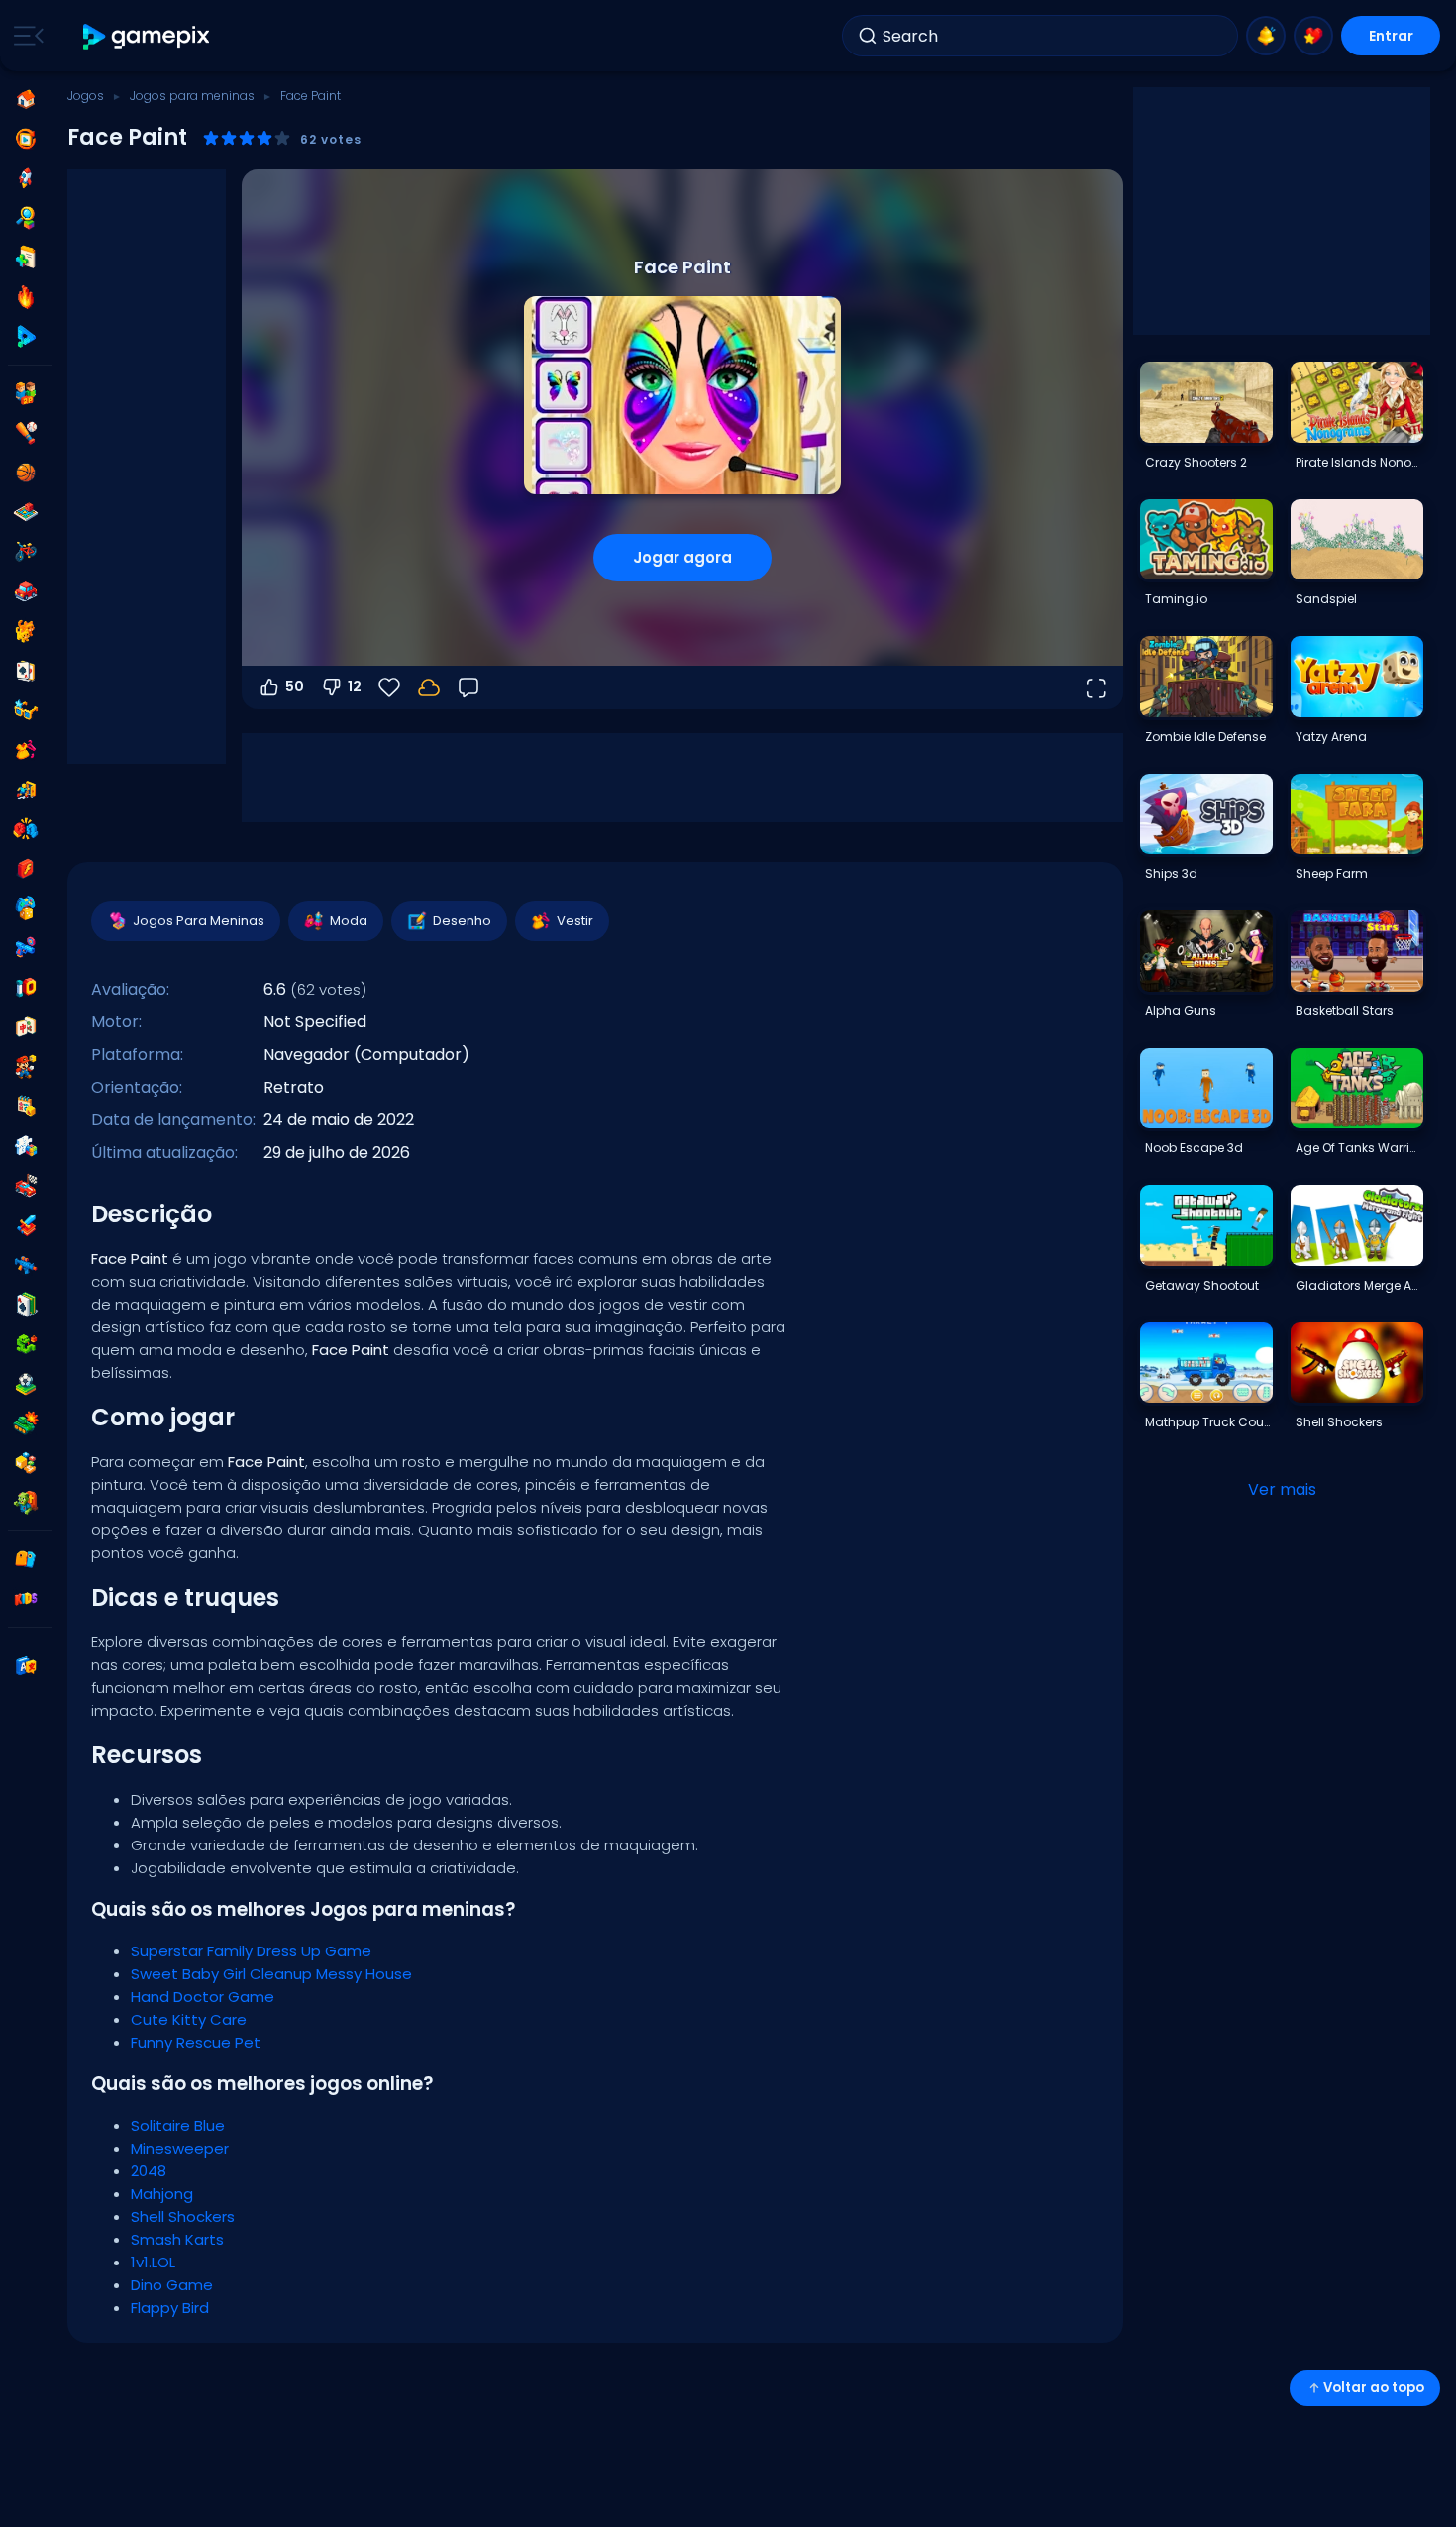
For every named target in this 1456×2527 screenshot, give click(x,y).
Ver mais (1282, 1489)
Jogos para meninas (192, 96)
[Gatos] (26, 631)
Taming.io (1176, 599)
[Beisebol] (26, 433)
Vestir (575, 921)
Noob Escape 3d (1194, 1148)
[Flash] (26, 869)
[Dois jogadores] (26, 393)
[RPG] (26, 1225)
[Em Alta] (26, 297)
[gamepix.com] (147, 36)
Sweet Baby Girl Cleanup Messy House (271, 1974)
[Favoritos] (1313, 36)
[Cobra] (26, 1344)
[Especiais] (26, 337)
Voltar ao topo (1374, 2388)
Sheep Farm (1332, 873)
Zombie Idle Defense (1205, 737)
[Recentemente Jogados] (26, 139)
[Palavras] (26, 1463)
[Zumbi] (26, 1503)
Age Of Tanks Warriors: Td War (1359, 1148)
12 (355, 686)
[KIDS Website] (26, 1599)
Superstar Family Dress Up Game (251, 1951)
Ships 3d (1171, 873)
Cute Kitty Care (189, 2019)
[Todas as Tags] (26, 1559)
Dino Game (172, 2285)
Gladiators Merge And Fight (1359, 1285)
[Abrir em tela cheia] (1095, 687)
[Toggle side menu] (25, 36)
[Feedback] (468, 687)
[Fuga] (26, 790)
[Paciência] (26, 1305)
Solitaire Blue (178, 2125)
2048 (149, 2171)
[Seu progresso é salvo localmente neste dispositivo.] (429, 687)
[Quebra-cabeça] (26, 1146)
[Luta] (26, 829)
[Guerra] (26, 1423)
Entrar (1391, 36)
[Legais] (26, 710)
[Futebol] (26, 1384)
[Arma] (26, 948)
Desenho (462, 921)
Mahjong (162, 2194)
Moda (349, 921)
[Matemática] (26, 1106)
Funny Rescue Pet (196, 2042)
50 (295, 686)
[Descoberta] (26, 218)
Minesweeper (180, 2148)
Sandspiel (1326, 599)
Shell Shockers (183, 2216)
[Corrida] (26, 1186)
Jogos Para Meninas (199, 921)
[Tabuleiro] (26, 512)
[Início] (26, 99)
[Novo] (26, 258)
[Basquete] (26, 473)
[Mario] (26, 1067)
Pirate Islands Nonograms (1359, 462)
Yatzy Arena (1331, 737)
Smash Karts (177, 2239)
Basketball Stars (1345, 1011)
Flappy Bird (170, 2308)
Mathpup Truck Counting (1208, 1422)
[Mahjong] (26, 1027)
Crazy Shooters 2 (1196, 462)
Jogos (86, 96)
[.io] (26, 988)
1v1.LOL (153, 2262)
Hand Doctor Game (203, 1997)
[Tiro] (26, 1265)
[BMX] (26, 552)
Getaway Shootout (1202, 1285)
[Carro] (26, 591)
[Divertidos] (26, 908)
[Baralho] (26, 671)
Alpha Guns (1181, 1011)
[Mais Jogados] (26, 178)
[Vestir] (26, 750)
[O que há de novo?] (1266, 36)
